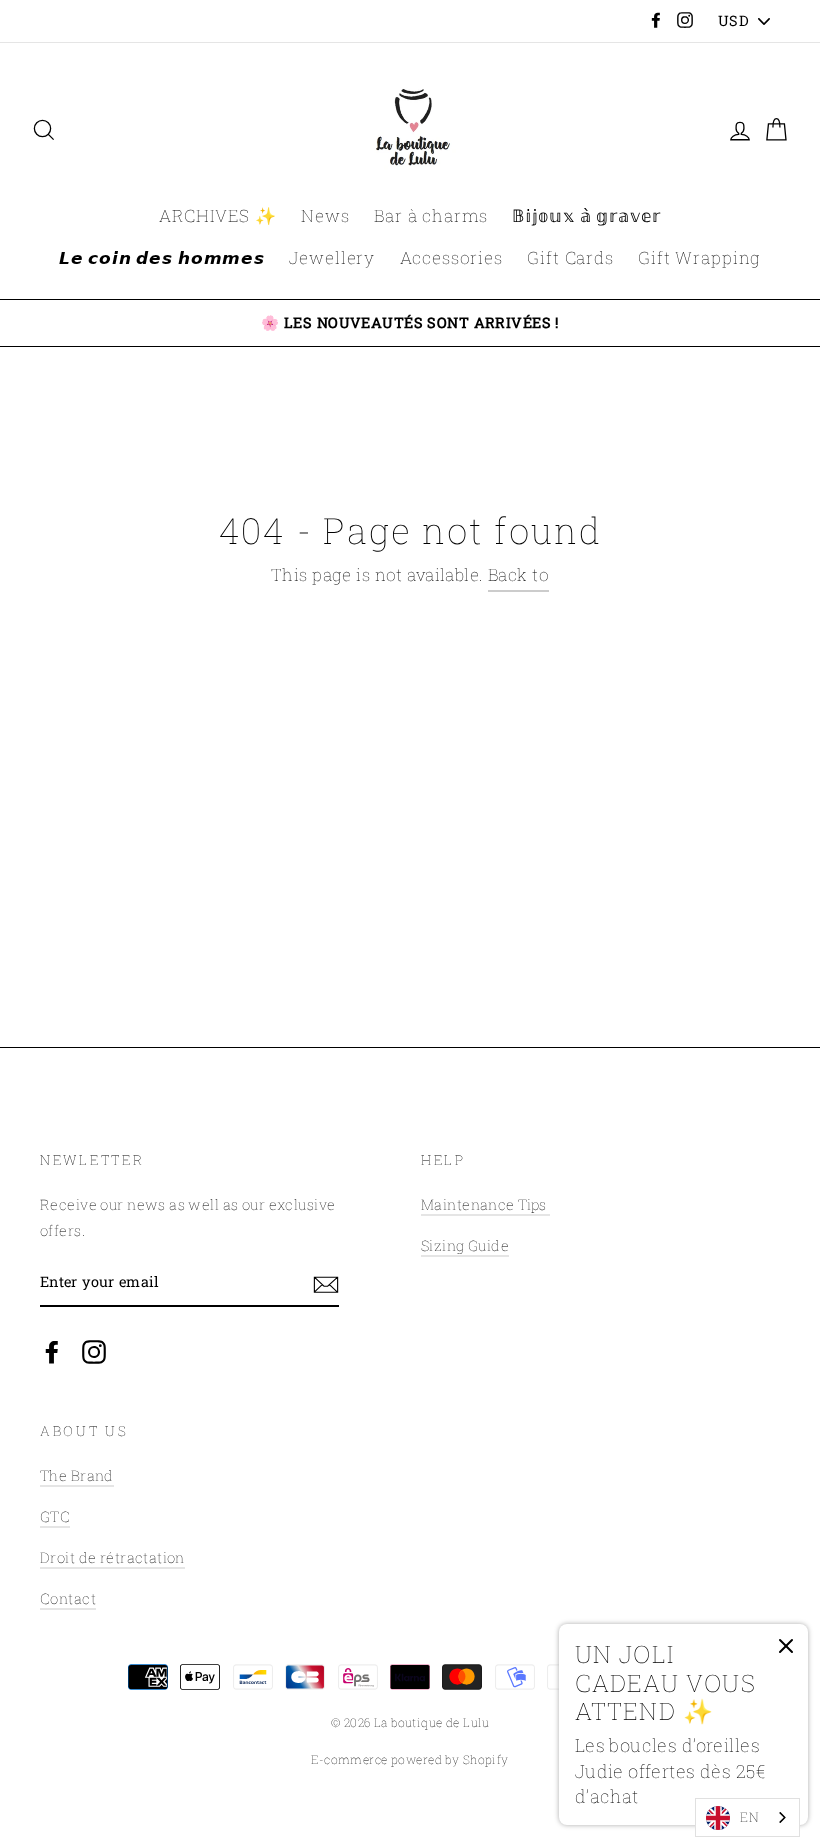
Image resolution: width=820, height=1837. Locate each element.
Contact (68, 1598)
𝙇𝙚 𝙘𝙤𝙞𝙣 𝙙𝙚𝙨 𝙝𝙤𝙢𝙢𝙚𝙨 (162, 257)
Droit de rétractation (112, 1557)
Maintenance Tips (485, 1204)
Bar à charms (430, 215)
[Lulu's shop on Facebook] (52, 1350)
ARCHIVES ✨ (218, 215)
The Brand (77, 1475)
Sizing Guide (465, 1245)
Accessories (451, 257)
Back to (518, 574)
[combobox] (747, 1817)
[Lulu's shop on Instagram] (94, 1350)
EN (749, 1817)
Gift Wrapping (699, 257)
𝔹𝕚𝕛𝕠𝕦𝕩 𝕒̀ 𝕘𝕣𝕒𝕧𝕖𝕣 (586, 215)
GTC (55, 1516)
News (325, 215)
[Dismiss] (786, 1651)
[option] (410, 323)
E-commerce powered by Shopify (409, 1759)
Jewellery (332, 257)
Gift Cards (570, 257)
